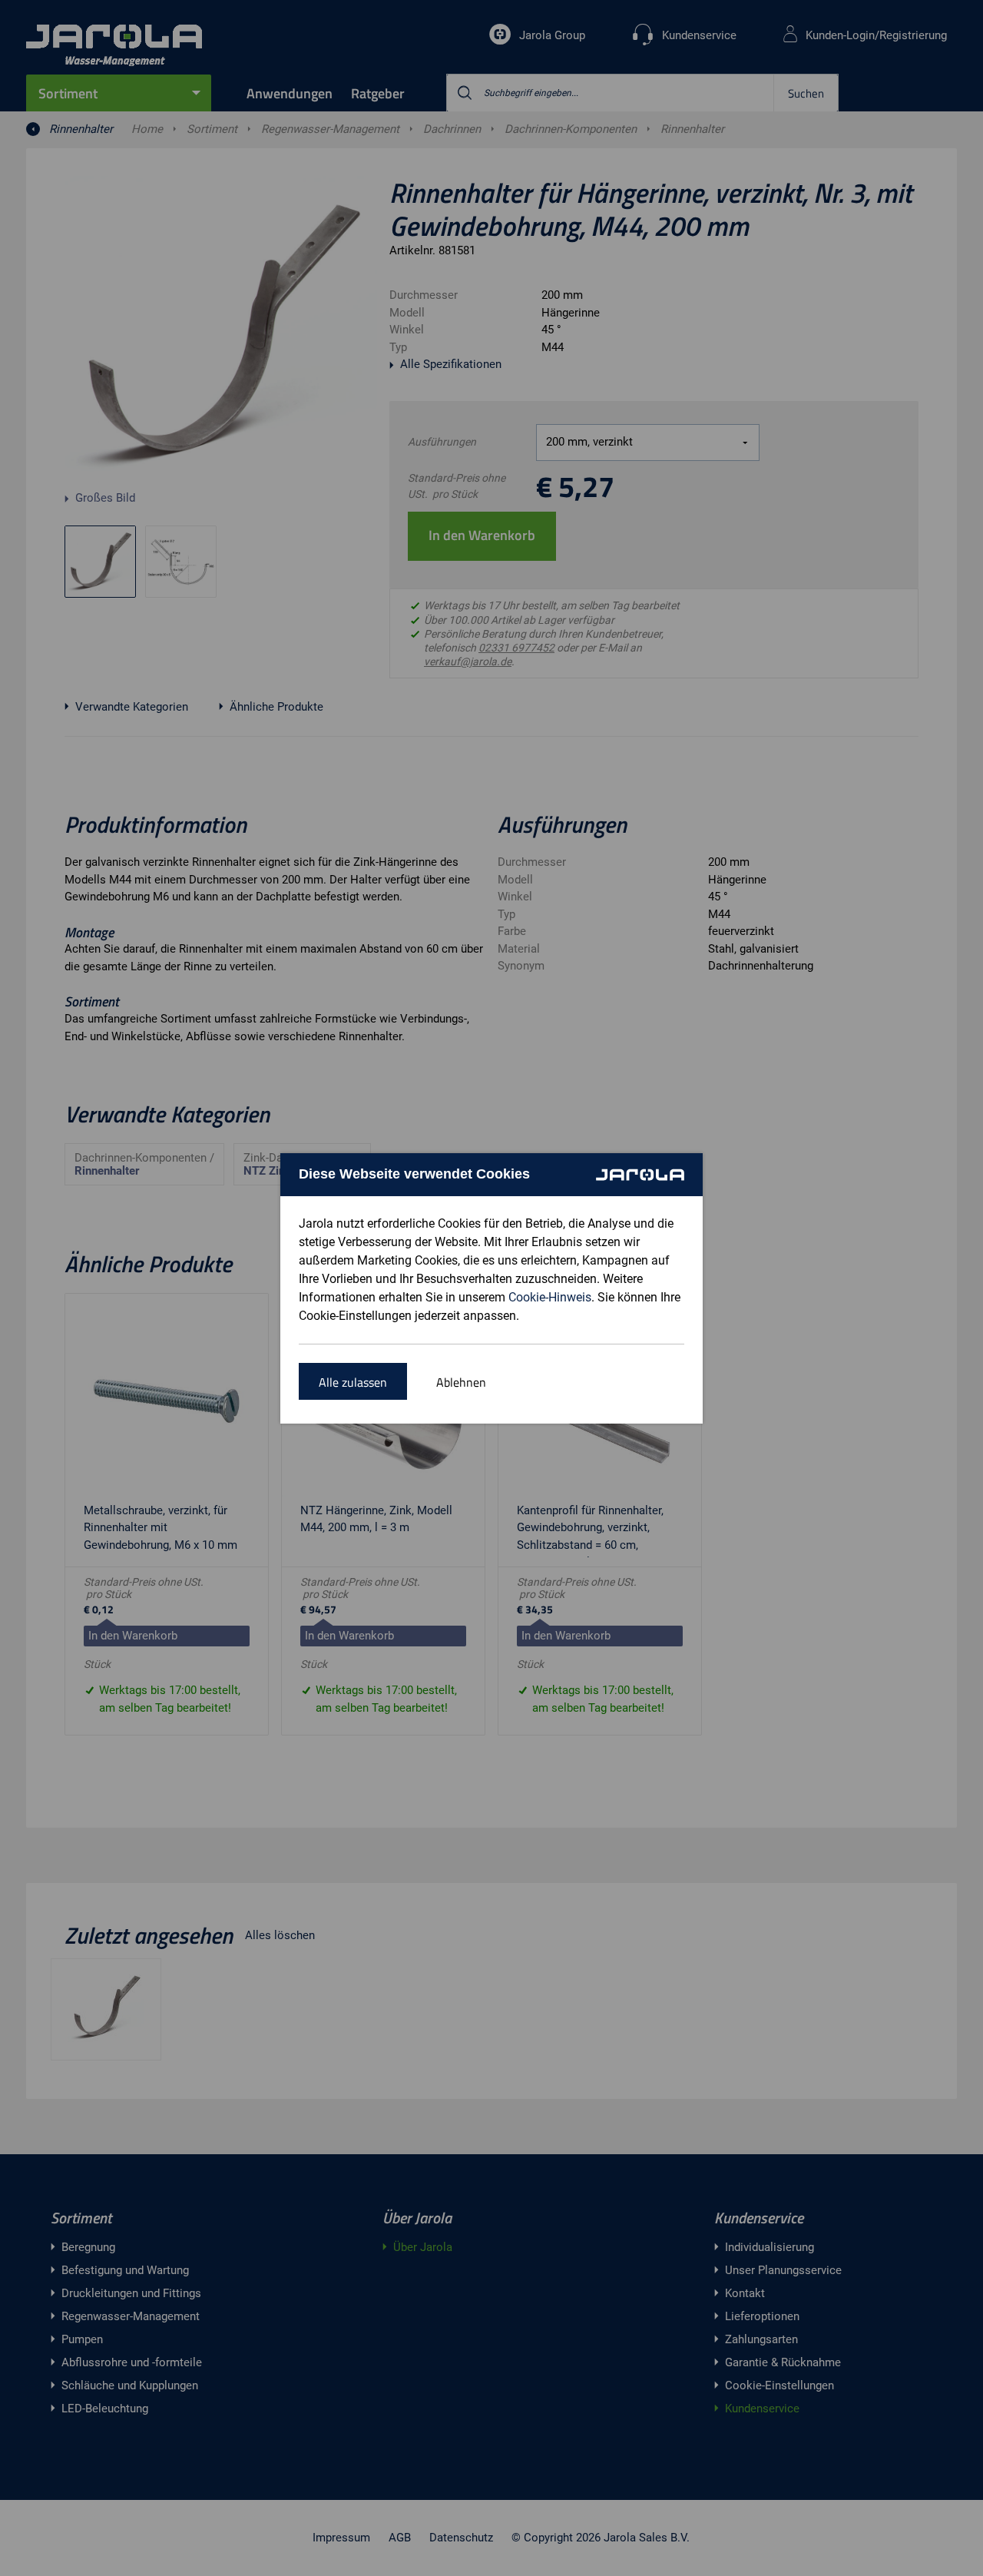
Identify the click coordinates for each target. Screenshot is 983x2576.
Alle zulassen (353, 1382)
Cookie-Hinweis (550, 1297)
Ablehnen (461, 1382)
